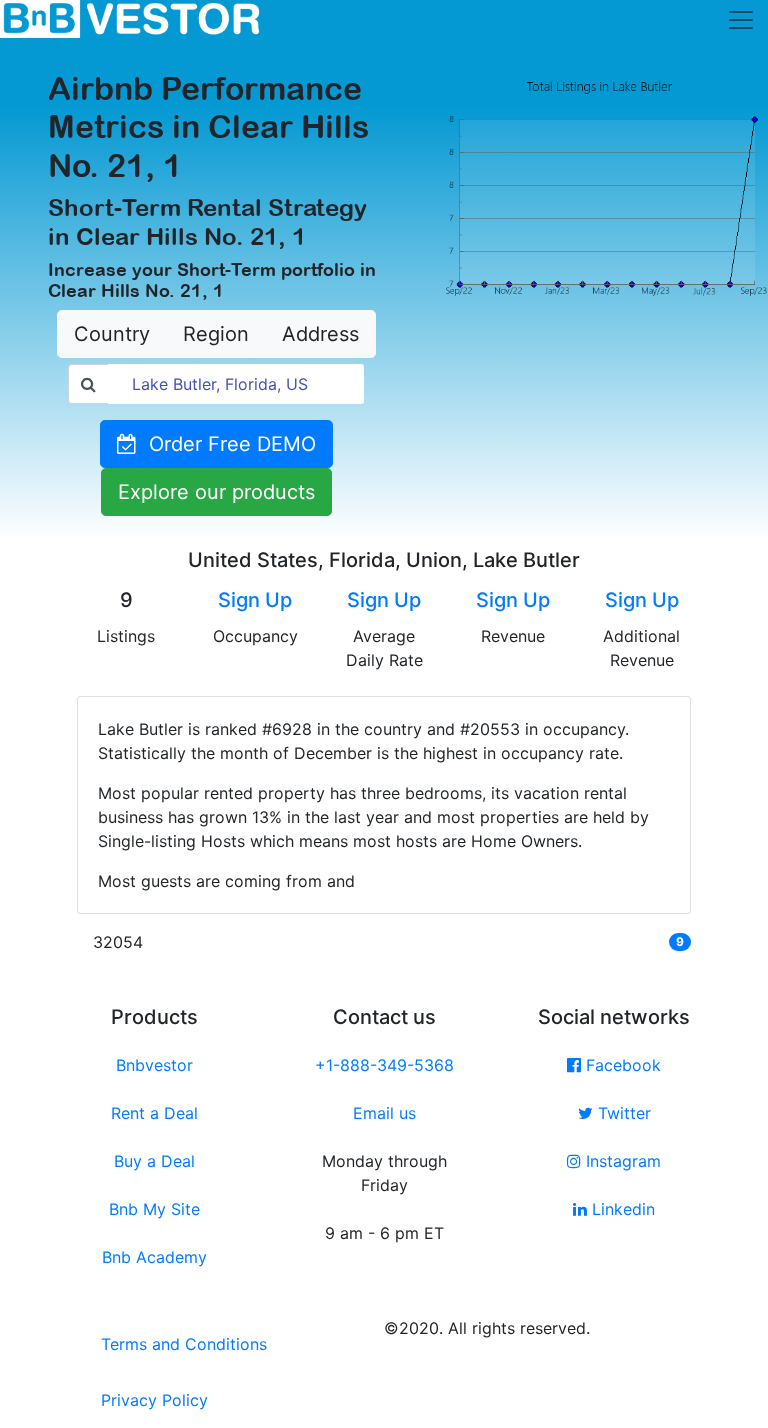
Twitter (622, 1113)
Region (216, 334)
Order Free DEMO (226, 444)
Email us (384, 1113)
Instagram (621, 1161)
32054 (118, 942)
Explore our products (216, 492)
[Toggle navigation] (741, 20)
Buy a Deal (154, 1161)
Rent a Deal (154, 1113)
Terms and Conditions (184, 1344)
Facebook (621, 1065)
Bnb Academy (154, 1257)
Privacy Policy (154, 1400)
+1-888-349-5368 (384, 1065)
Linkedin (621, 1209)
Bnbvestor (154, 1065)
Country (112, 334)
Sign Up (255, 600)
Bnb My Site (154, 1209)
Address (320, 334)
